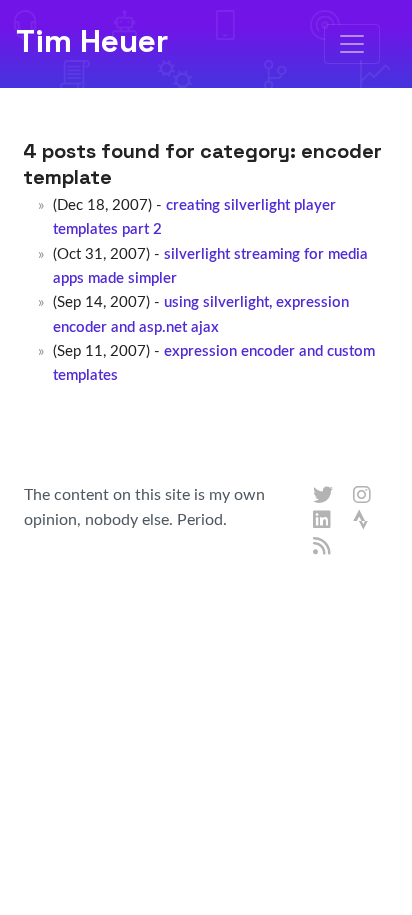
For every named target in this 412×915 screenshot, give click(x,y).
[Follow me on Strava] (363, 521)
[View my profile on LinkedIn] (323, 521)
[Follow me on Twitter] (323, 496)
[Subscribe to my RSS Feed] (323, 547)
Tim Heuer (92, 41)
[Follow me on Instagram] (363, 496)
